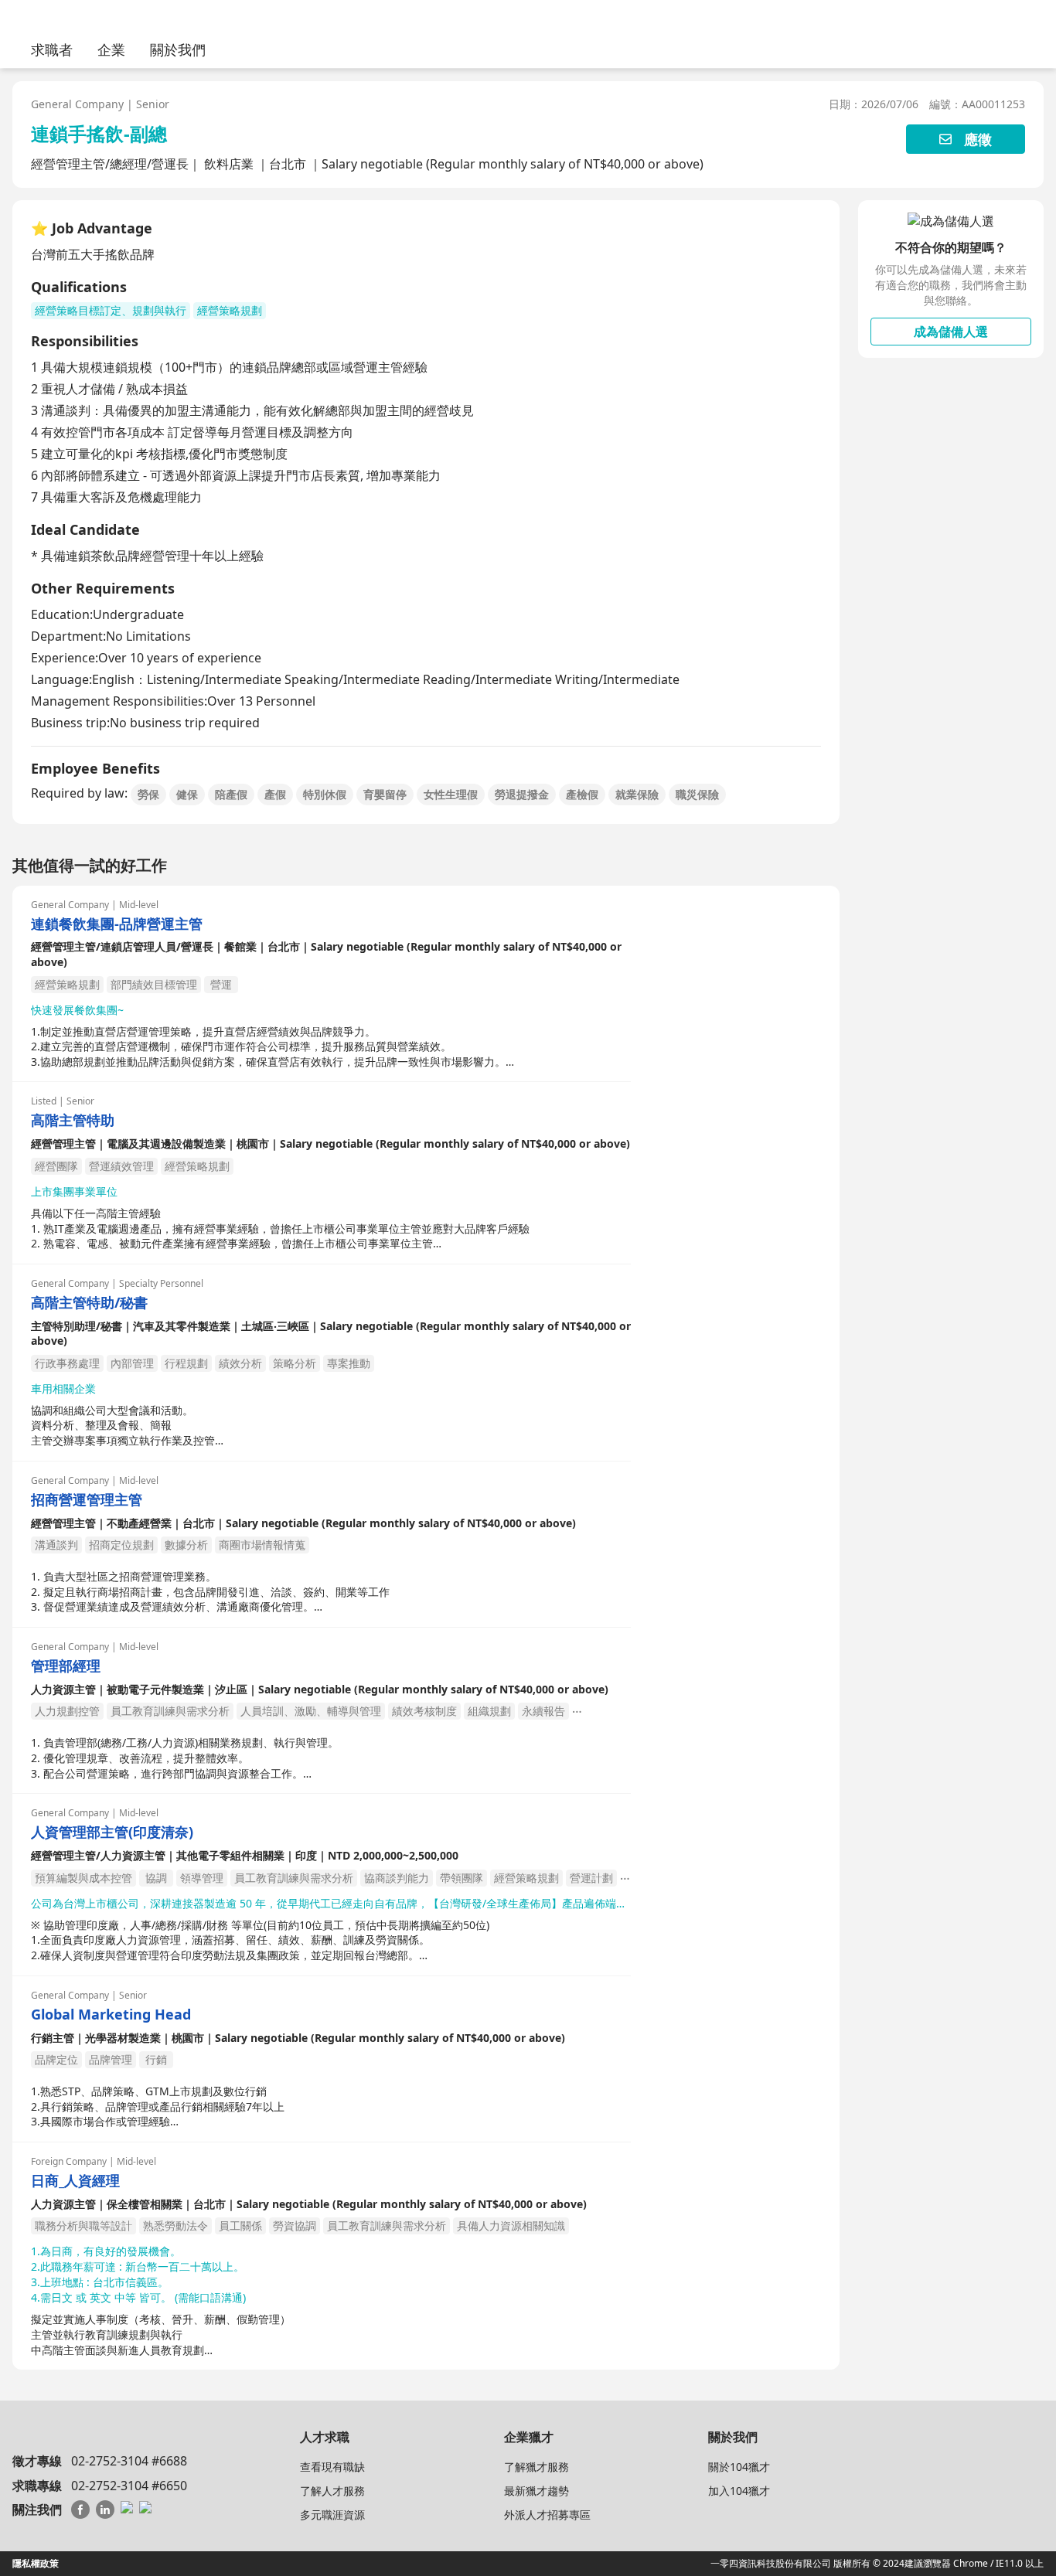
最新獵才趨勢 (537, 2491)
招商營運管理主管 (87, 1500)
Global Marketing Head (111, 2015)
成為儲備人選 (951, 332)
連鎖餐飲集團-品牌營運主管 (117, 924)
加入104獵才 (739, 2491)
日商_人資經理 (75, 2181)
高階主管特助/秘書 (89, 1303)
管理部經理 (66, 1666)
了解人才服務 (332, 2491)
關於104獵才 (739, 2467)
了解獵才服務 (537, 2467)
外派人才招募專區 (547, 2515)
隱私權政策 (36, 2563)
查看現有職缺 (332, 2467)
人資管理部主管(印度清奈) (112, 1832)
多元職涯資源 (332, 2515)
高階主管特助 (73, 1120)
